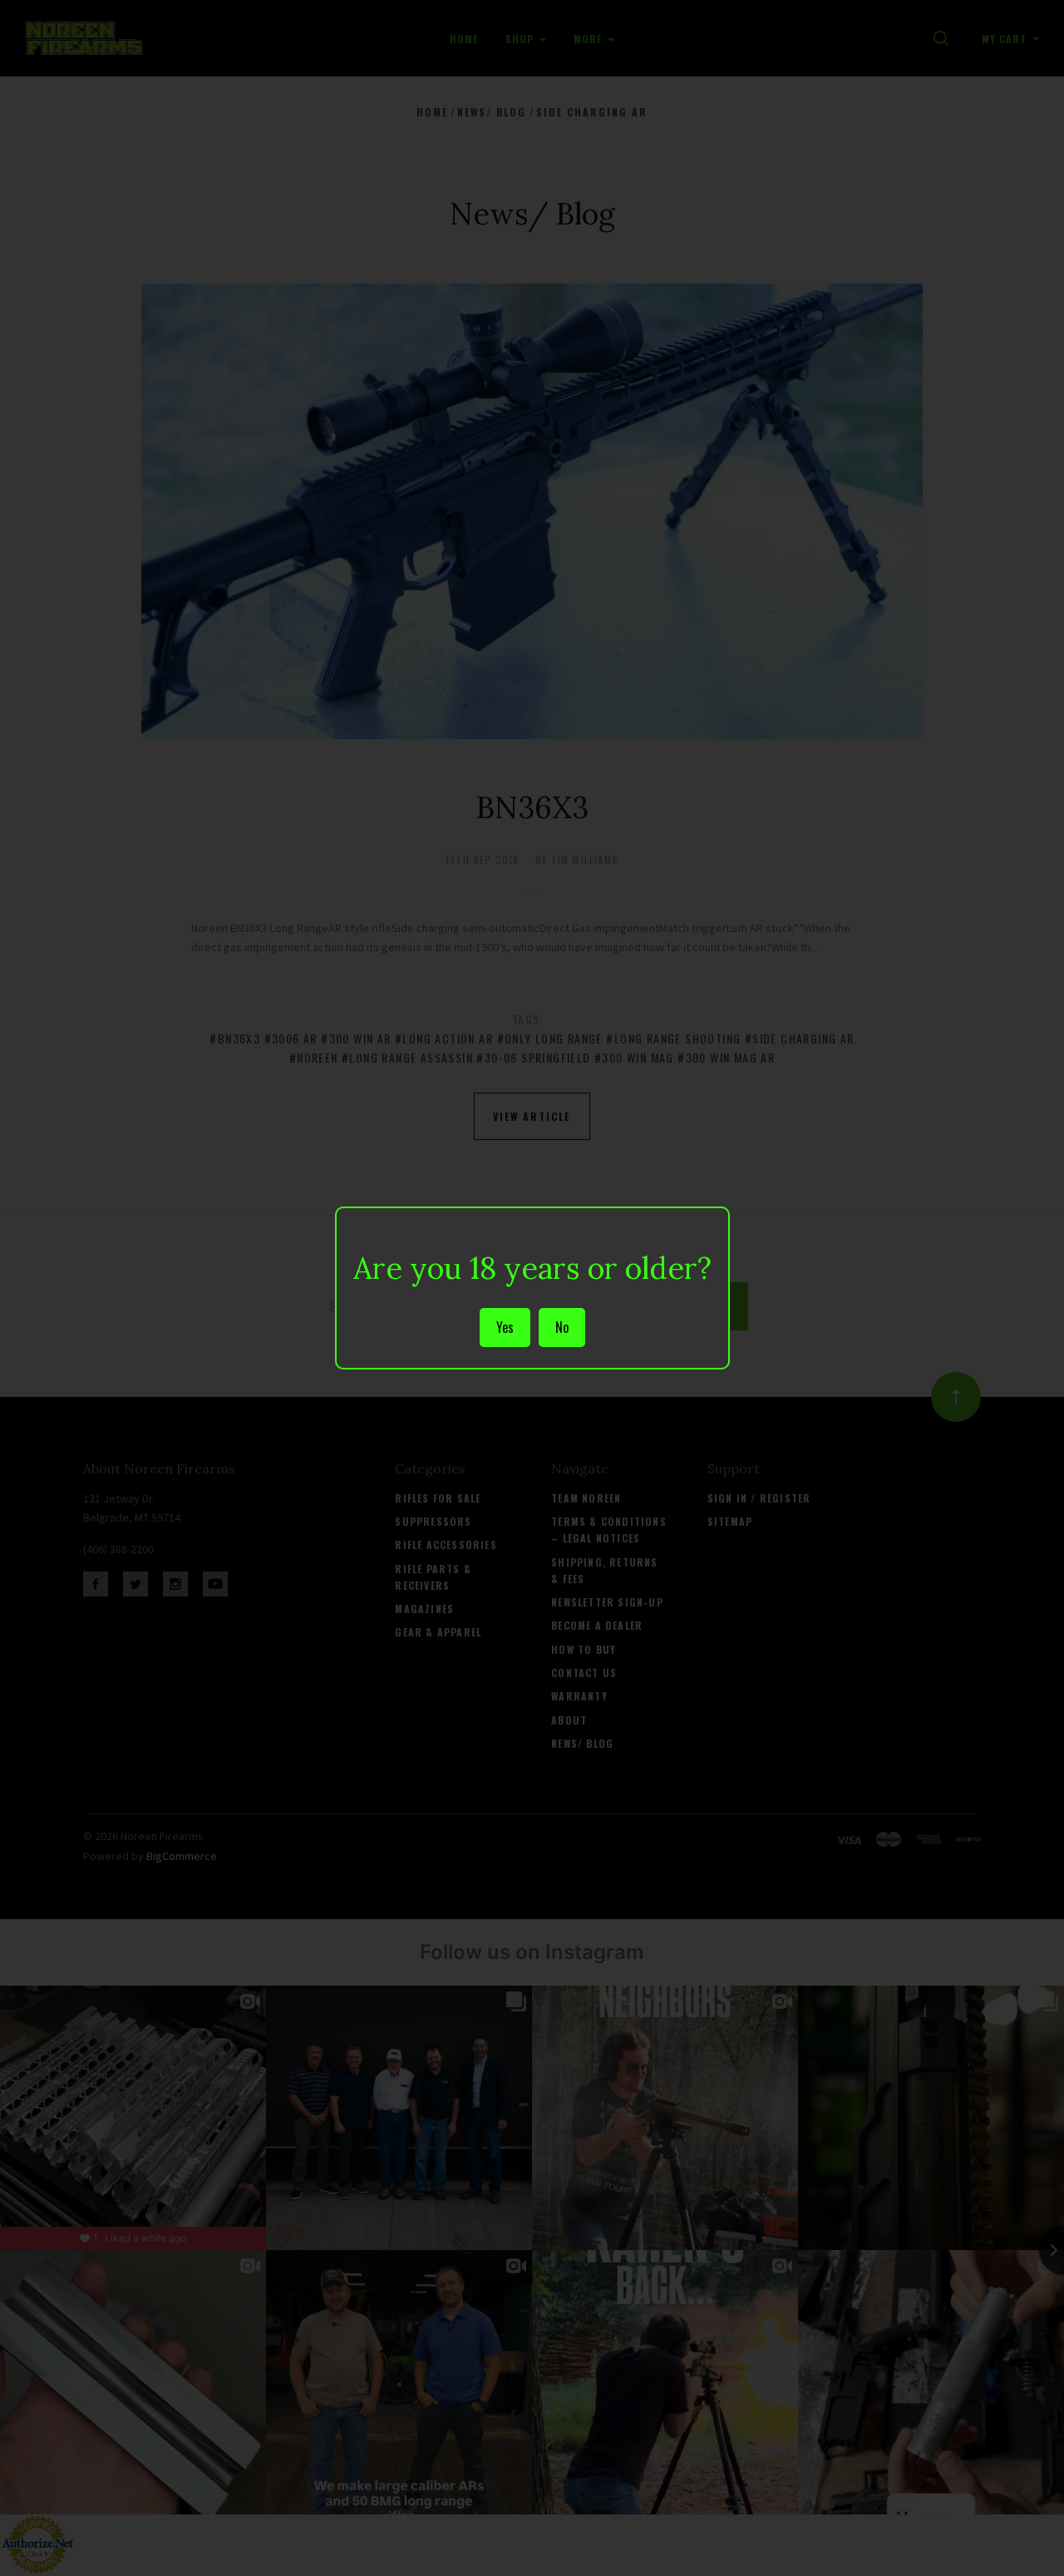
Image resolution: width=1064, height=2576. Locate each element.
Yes (505, 1327)
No (562, 1327)
